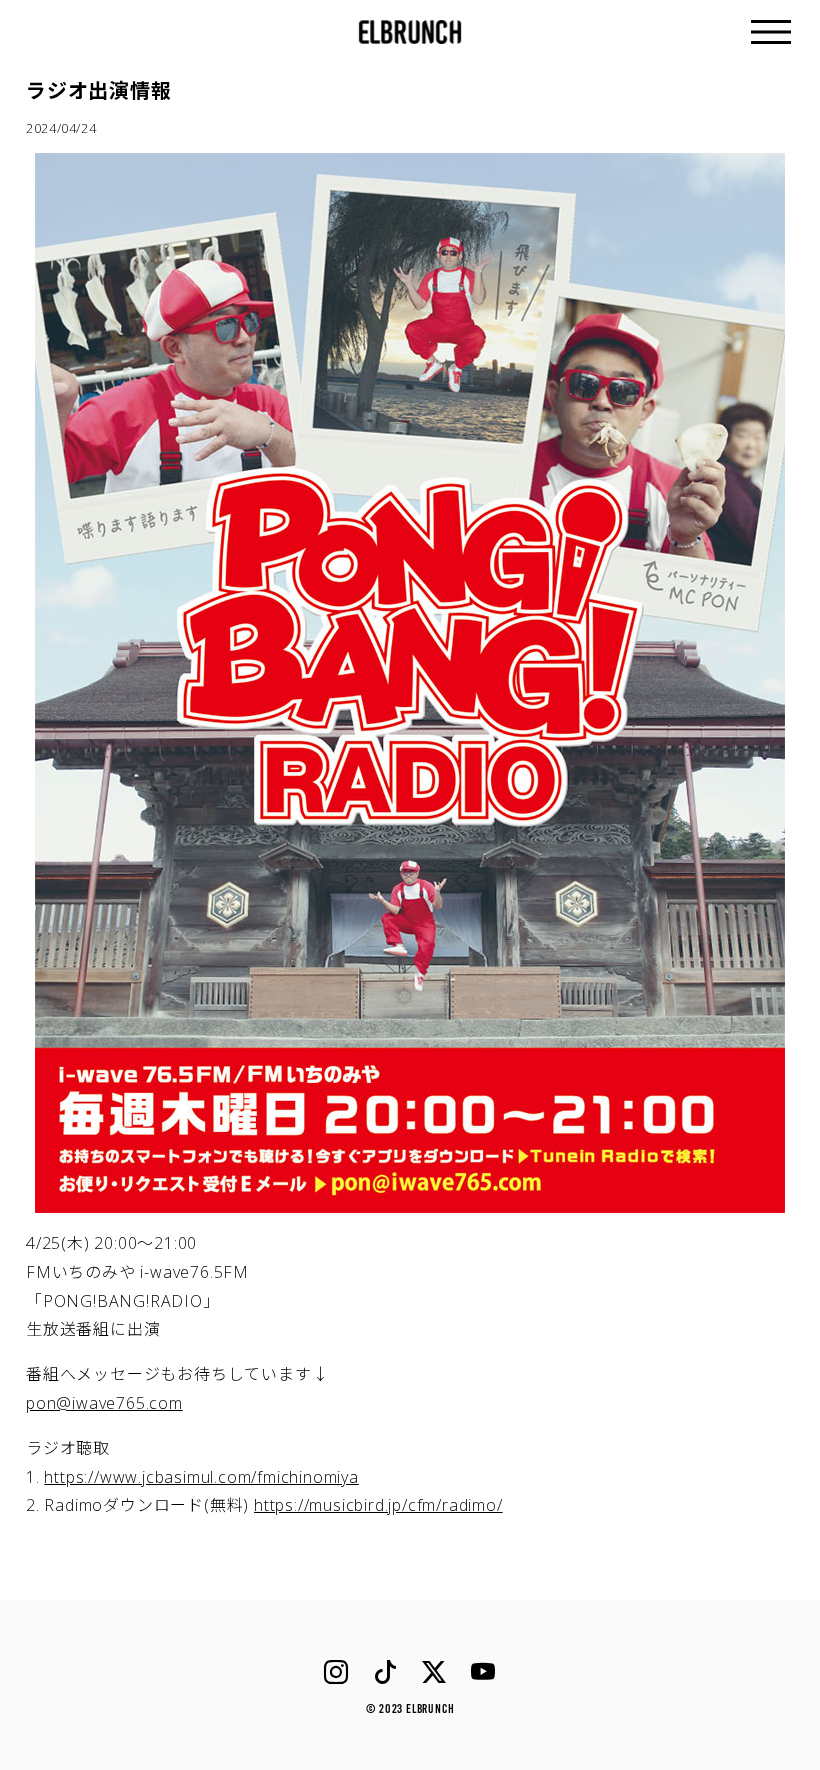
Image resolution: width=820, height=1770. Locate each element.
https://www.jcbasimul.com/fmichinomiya (201, 1477)
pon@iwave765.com (104, 1403)
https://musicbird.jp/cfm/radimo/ (378, 1505)
